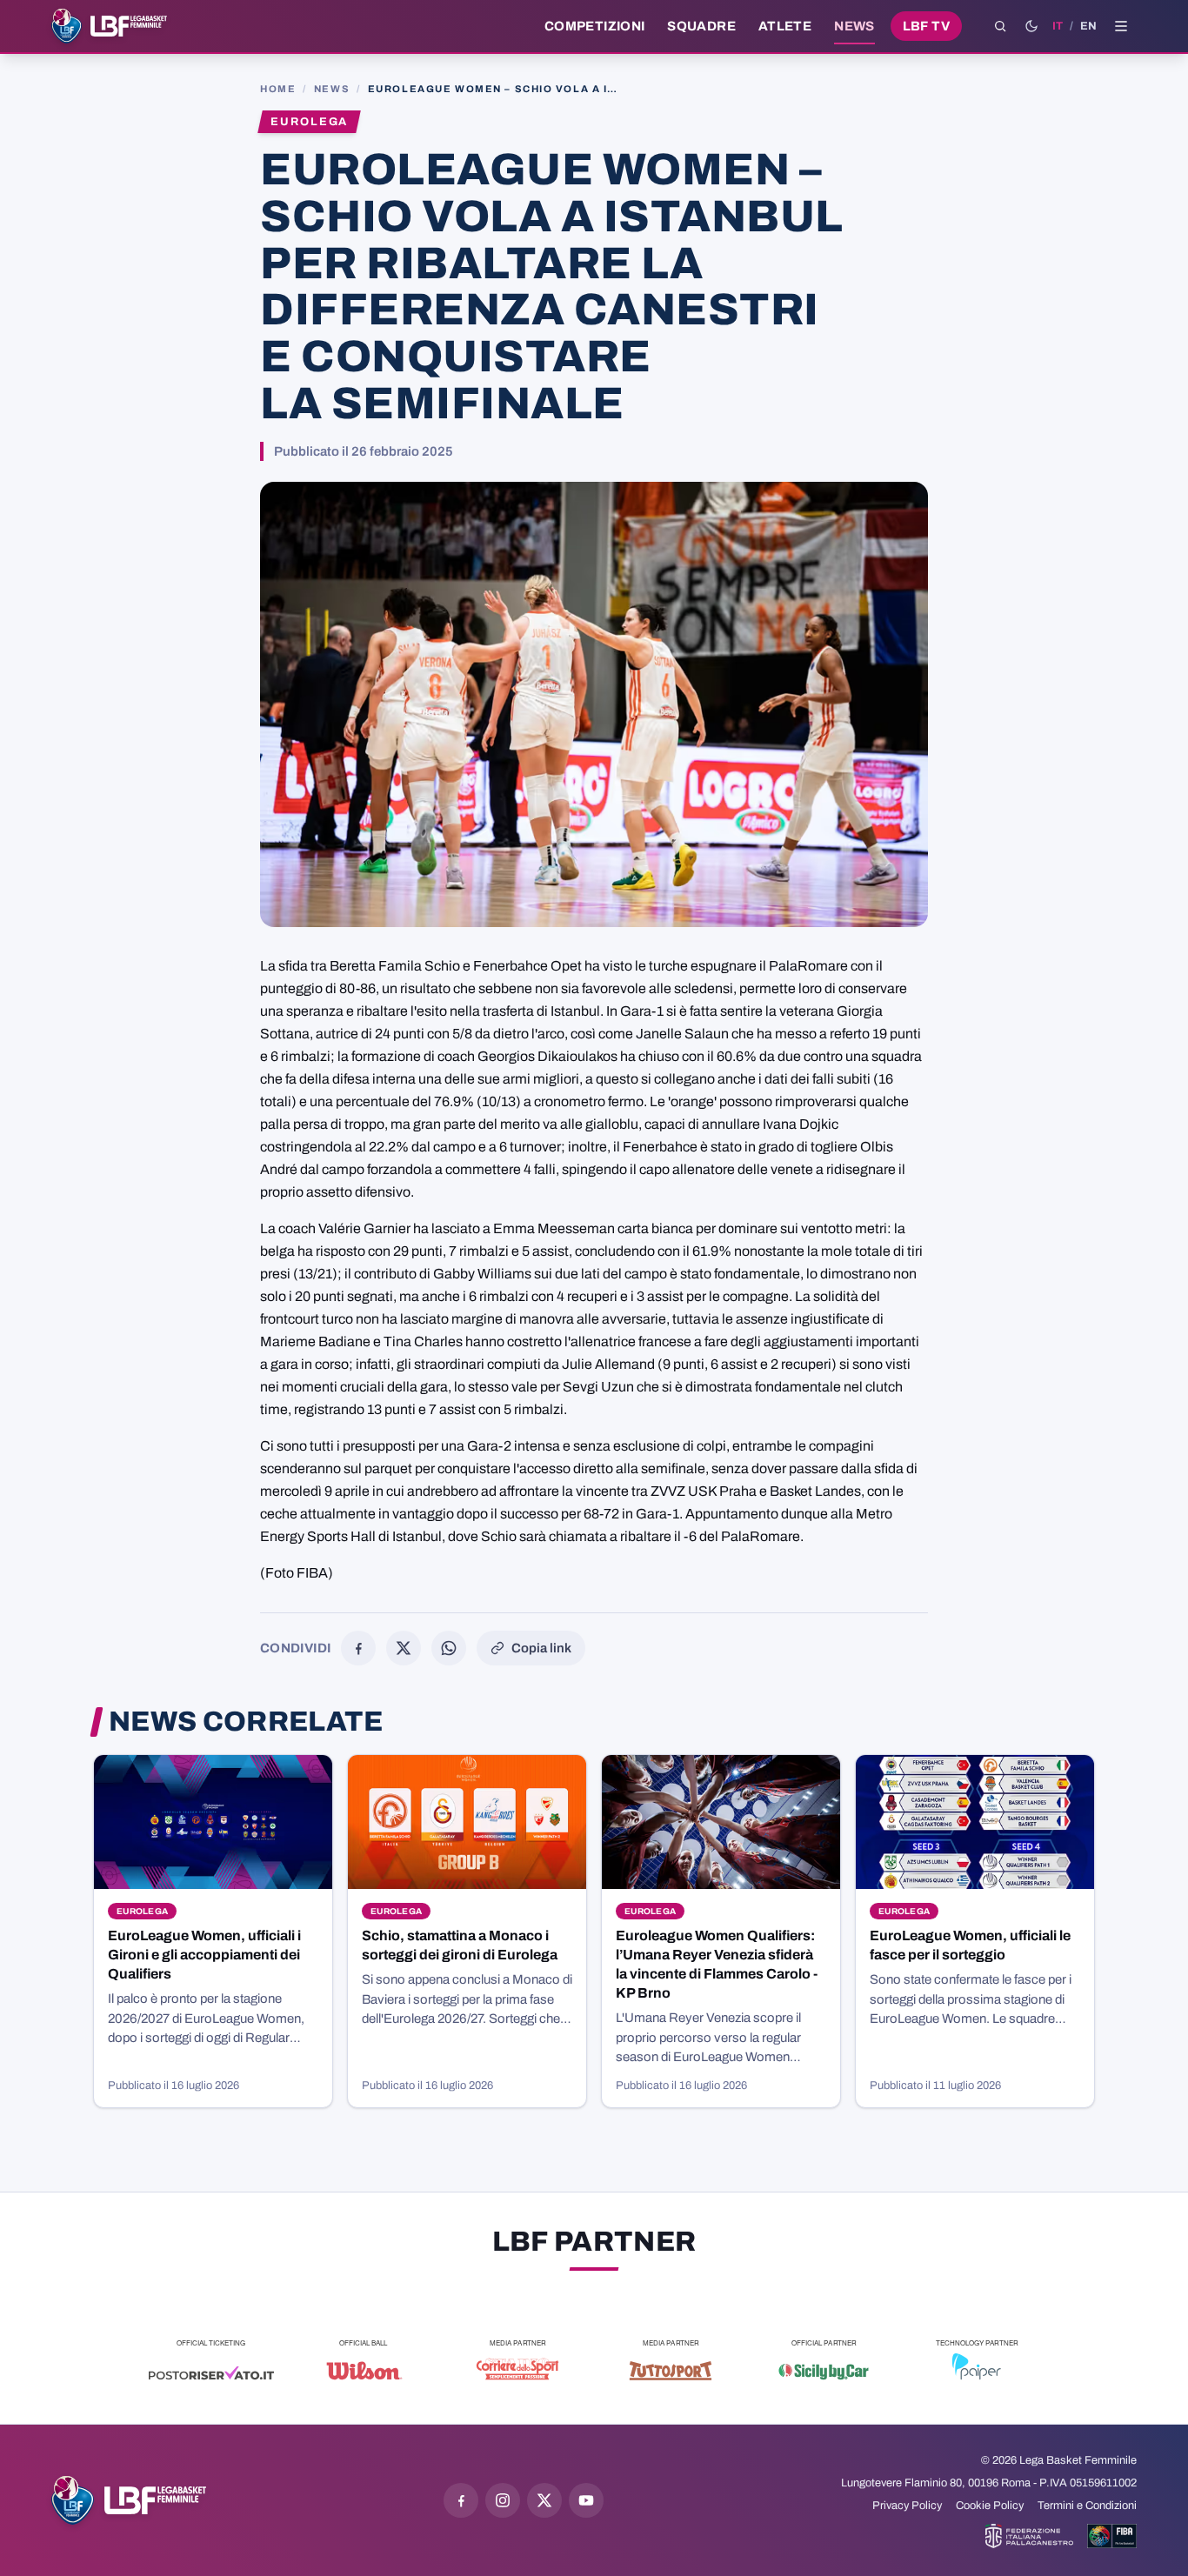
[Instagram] (503, 2500)
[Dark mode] (1031, 26)
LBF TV (926, 26)
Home (278, 89)
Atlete (785, 26)
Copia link (541, 1648)
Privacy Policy (907, 2506)
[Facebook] (358, 1648)
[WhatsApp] (449, 1648)
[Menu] (1121, 26)
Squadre (701, 26)
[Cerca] (1000, 26)
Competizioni (594, 26)
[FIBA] (1112, 2536)
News (854, 26)
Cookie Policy (990, 2506)
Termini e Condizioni (1087, 2506)
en (1088, 26)
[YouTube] (586, 2500)
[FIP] (1029, 2536)
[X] (404, 1648)
